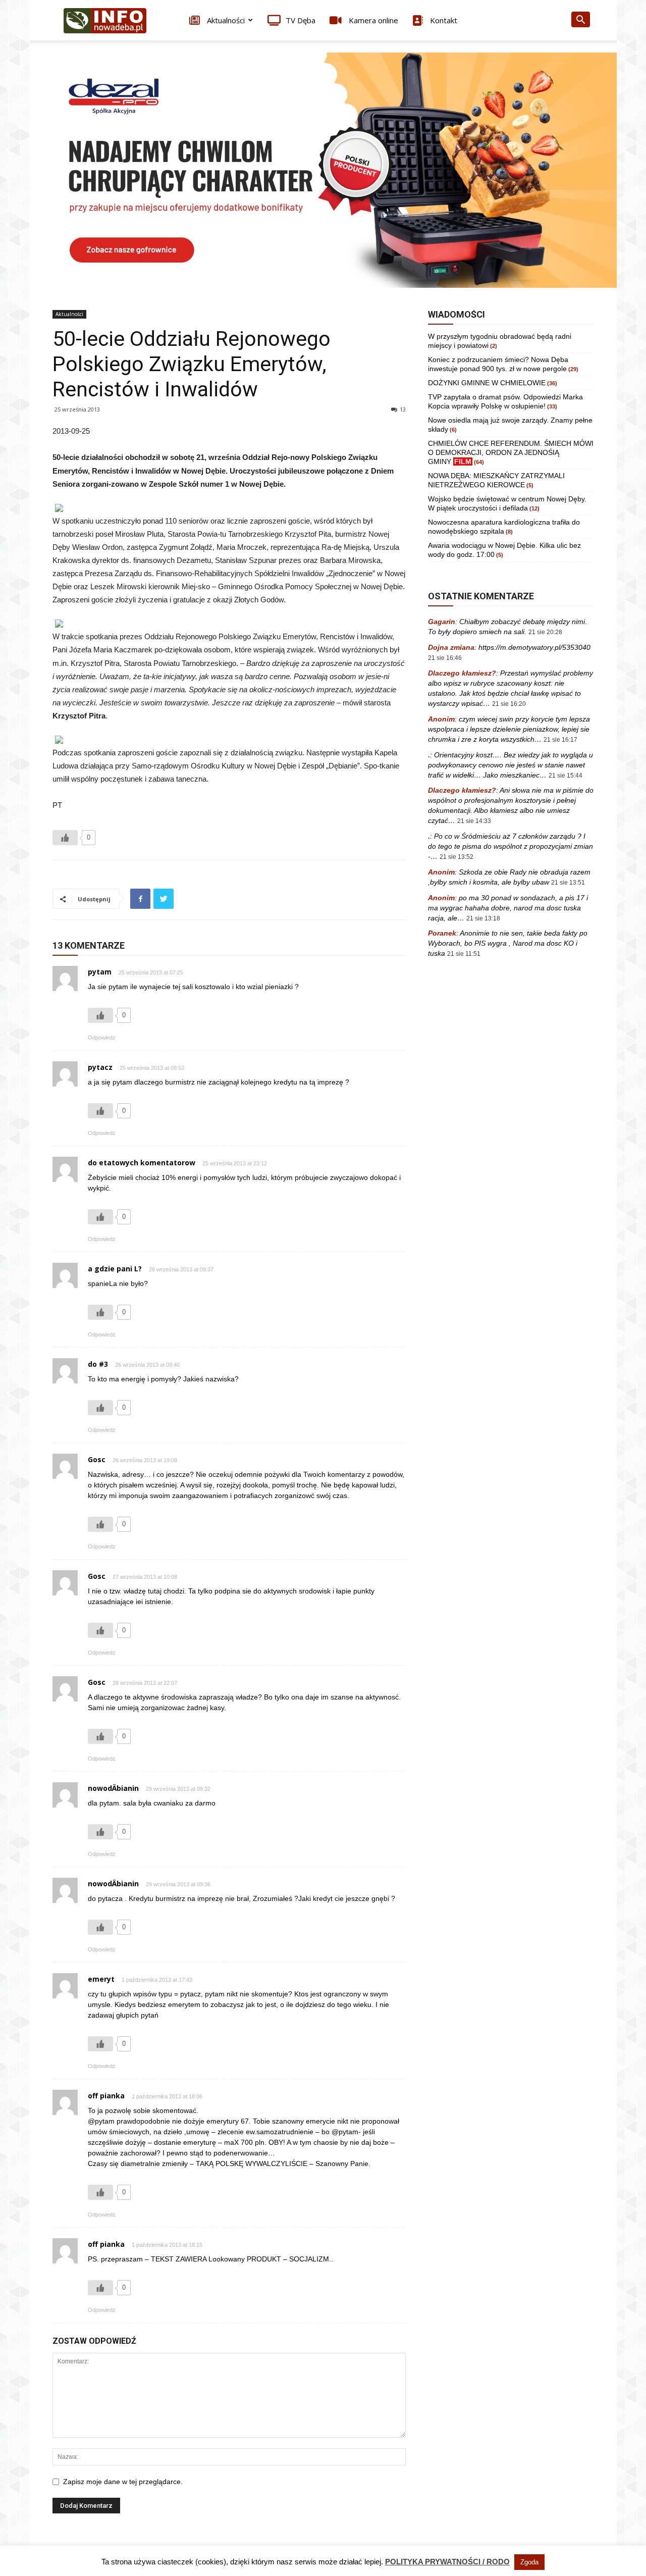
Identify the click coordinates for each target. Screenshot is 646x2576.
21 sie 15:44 (566, 776)
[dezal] (323, 170)
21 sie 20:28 (545, 632)
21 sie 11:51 (464, 954)
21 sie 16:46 (445, 658)
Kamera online (372, 20)
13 (403, 409)
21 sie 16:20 (509, 704)
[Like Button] (65, 838)
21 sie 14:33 (474, 821)
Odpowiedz (102, 1038)
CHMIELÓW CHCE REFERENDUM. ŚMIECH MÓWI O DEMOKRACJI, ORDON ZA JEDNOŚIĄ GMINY (511, 452)
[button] (580, 21)
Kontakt (443, 20)
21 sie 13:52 (456, 857)
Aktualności (225, 20)
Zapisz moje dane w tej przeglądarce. (123, 2482)
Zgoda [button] (529, 2562)
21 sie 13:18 (483, 918)
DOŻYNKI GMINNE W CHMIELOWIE (487, 383)
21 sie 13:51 (568, 883)
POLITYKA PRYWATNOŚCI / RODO (447, 2562)
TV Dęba (301, 20)
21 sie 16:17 (560, 740)
